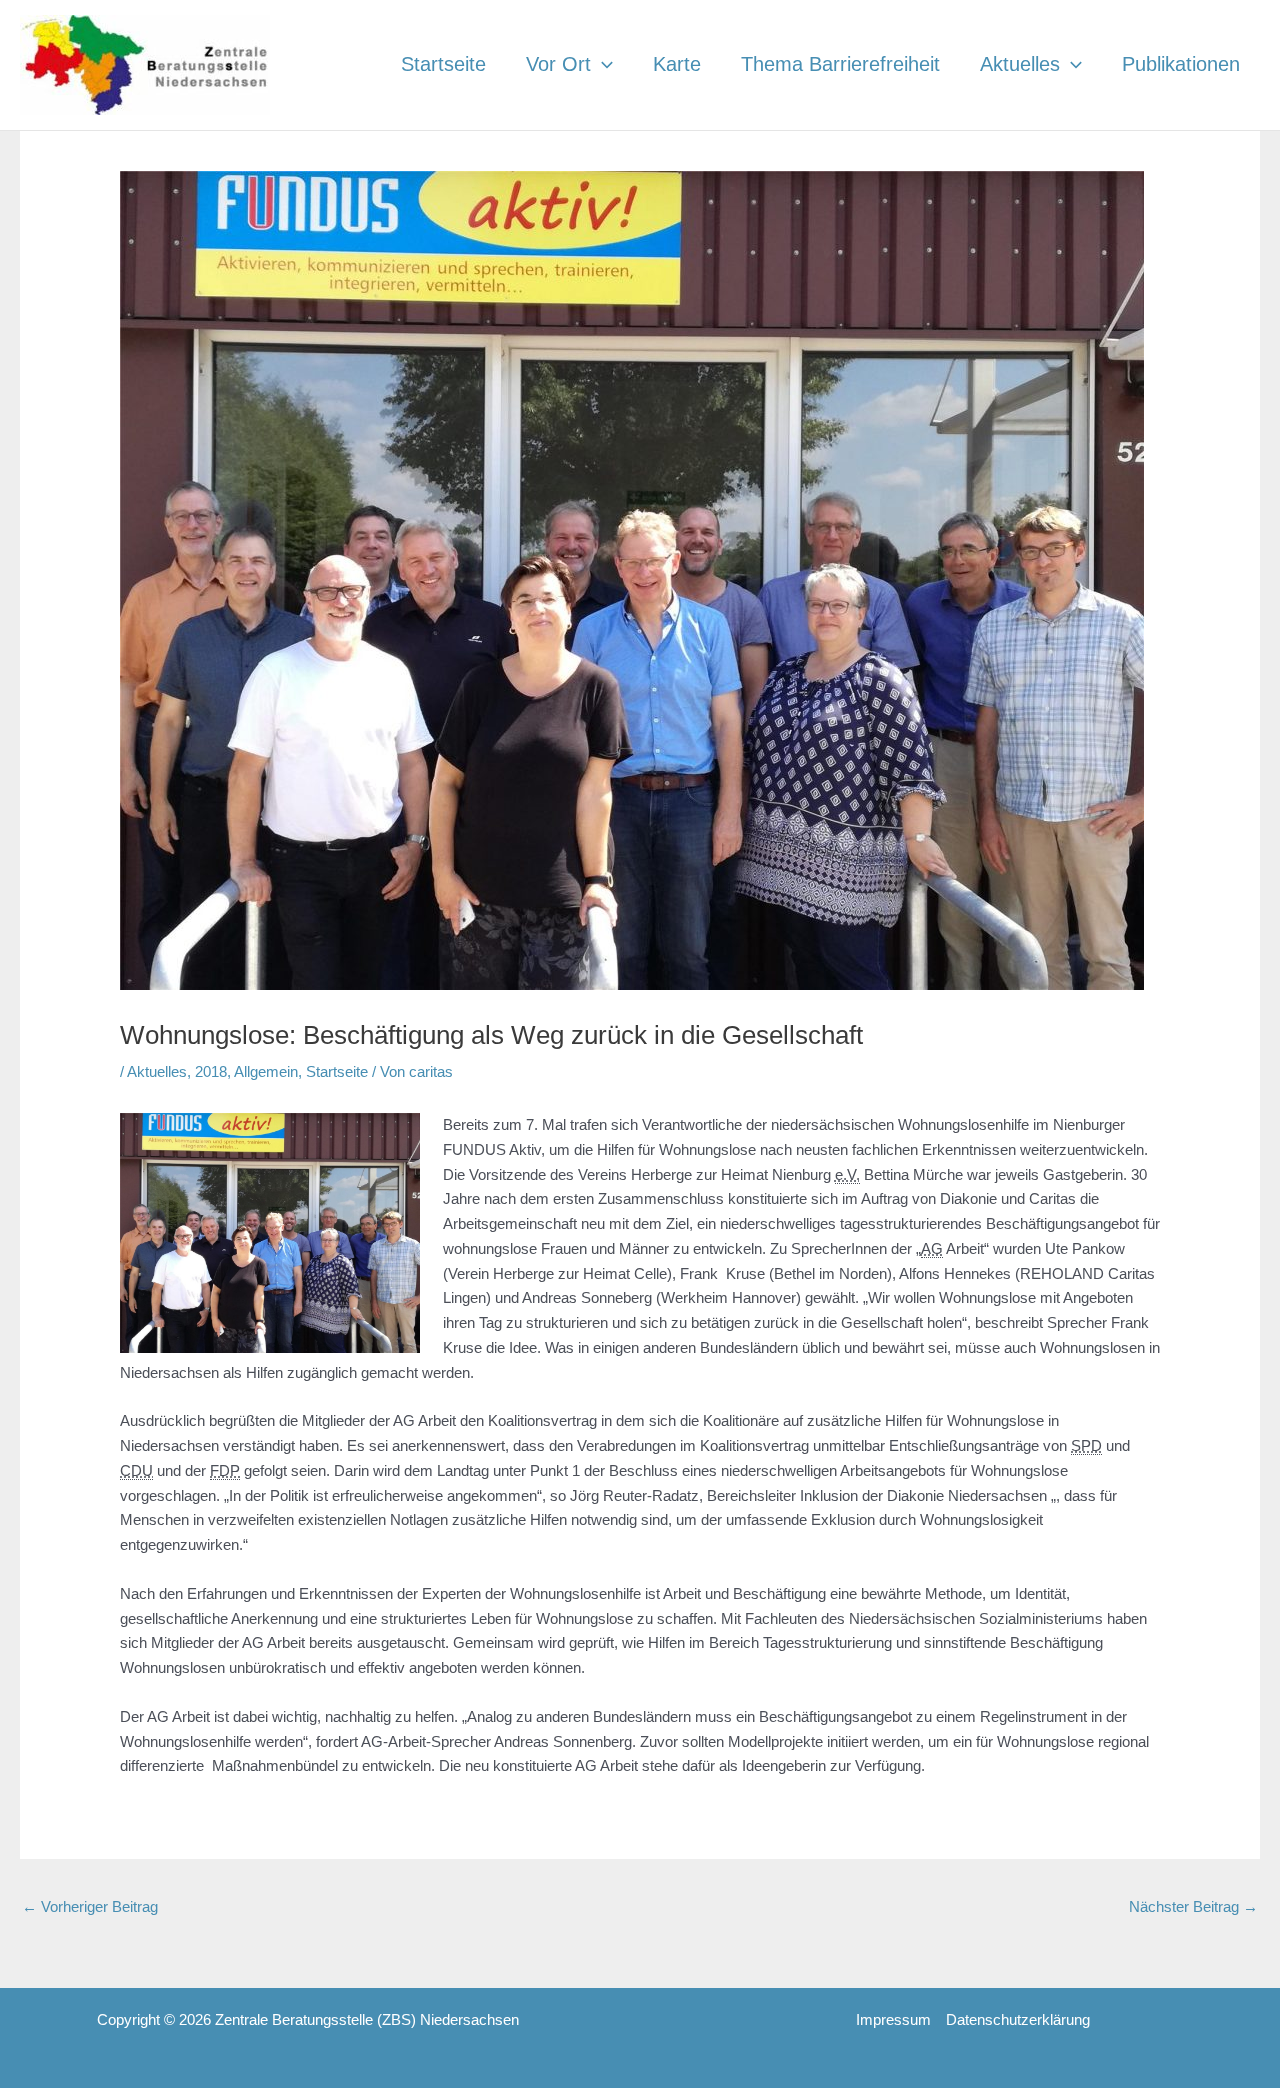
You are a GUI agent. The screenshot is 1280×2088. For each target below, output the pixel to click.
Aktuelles (1020, 64)
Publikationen (1181, 64)
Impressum (893, 2019)
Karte (677, 64)
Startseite (443, 64)
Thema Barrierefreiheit (840, 64)
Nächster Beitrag (1193, 1906)
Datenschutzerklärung (1018, 2019)
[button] (602, 64)
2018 (211, 1071)
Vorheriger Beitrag (90, 1906)
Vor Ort (558, 64)
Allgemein (266, 1071)
